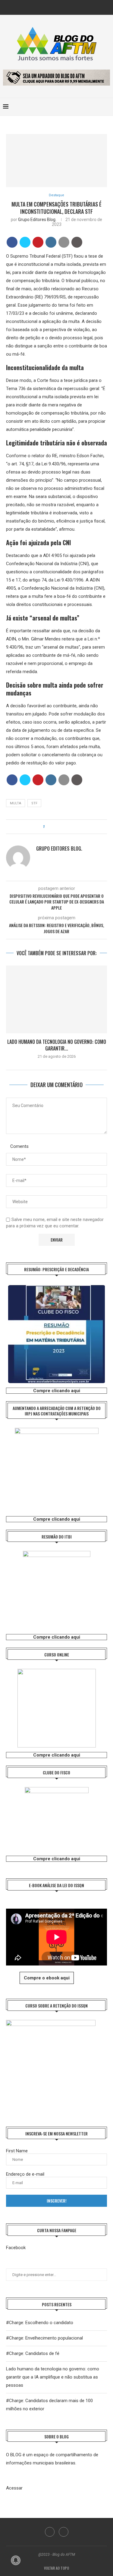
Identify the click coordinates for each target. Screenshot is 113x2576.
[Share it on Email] (64, 242)
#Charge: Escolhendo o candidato (40, 2323)
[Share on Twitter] (25, 242)
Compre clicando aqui (57, 1391)
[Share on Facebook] (12, 242)
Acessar (14, 2488)
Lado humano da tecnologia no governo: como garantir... (57, 1045)
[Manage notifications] (16, 2560)
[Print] (77, 242)
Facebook (16, 2248)
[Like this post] (48, 827)
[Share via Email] (66, 827)
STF (34, 803)
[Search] (107, 107)
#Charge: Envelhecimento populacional (44, 2338)
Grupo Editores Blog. (37, 220)
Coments (19, 1146)
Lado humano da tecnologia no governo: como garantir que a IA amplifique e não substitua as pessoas (53, 2377)
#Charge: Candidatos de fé (33, 2353)
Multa (16, 803)
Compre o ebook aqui (47, 1978)
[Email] (61, 7)
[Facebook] (52, 7)
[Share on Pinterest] (38, 242)
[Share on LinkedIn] (51, 242)
